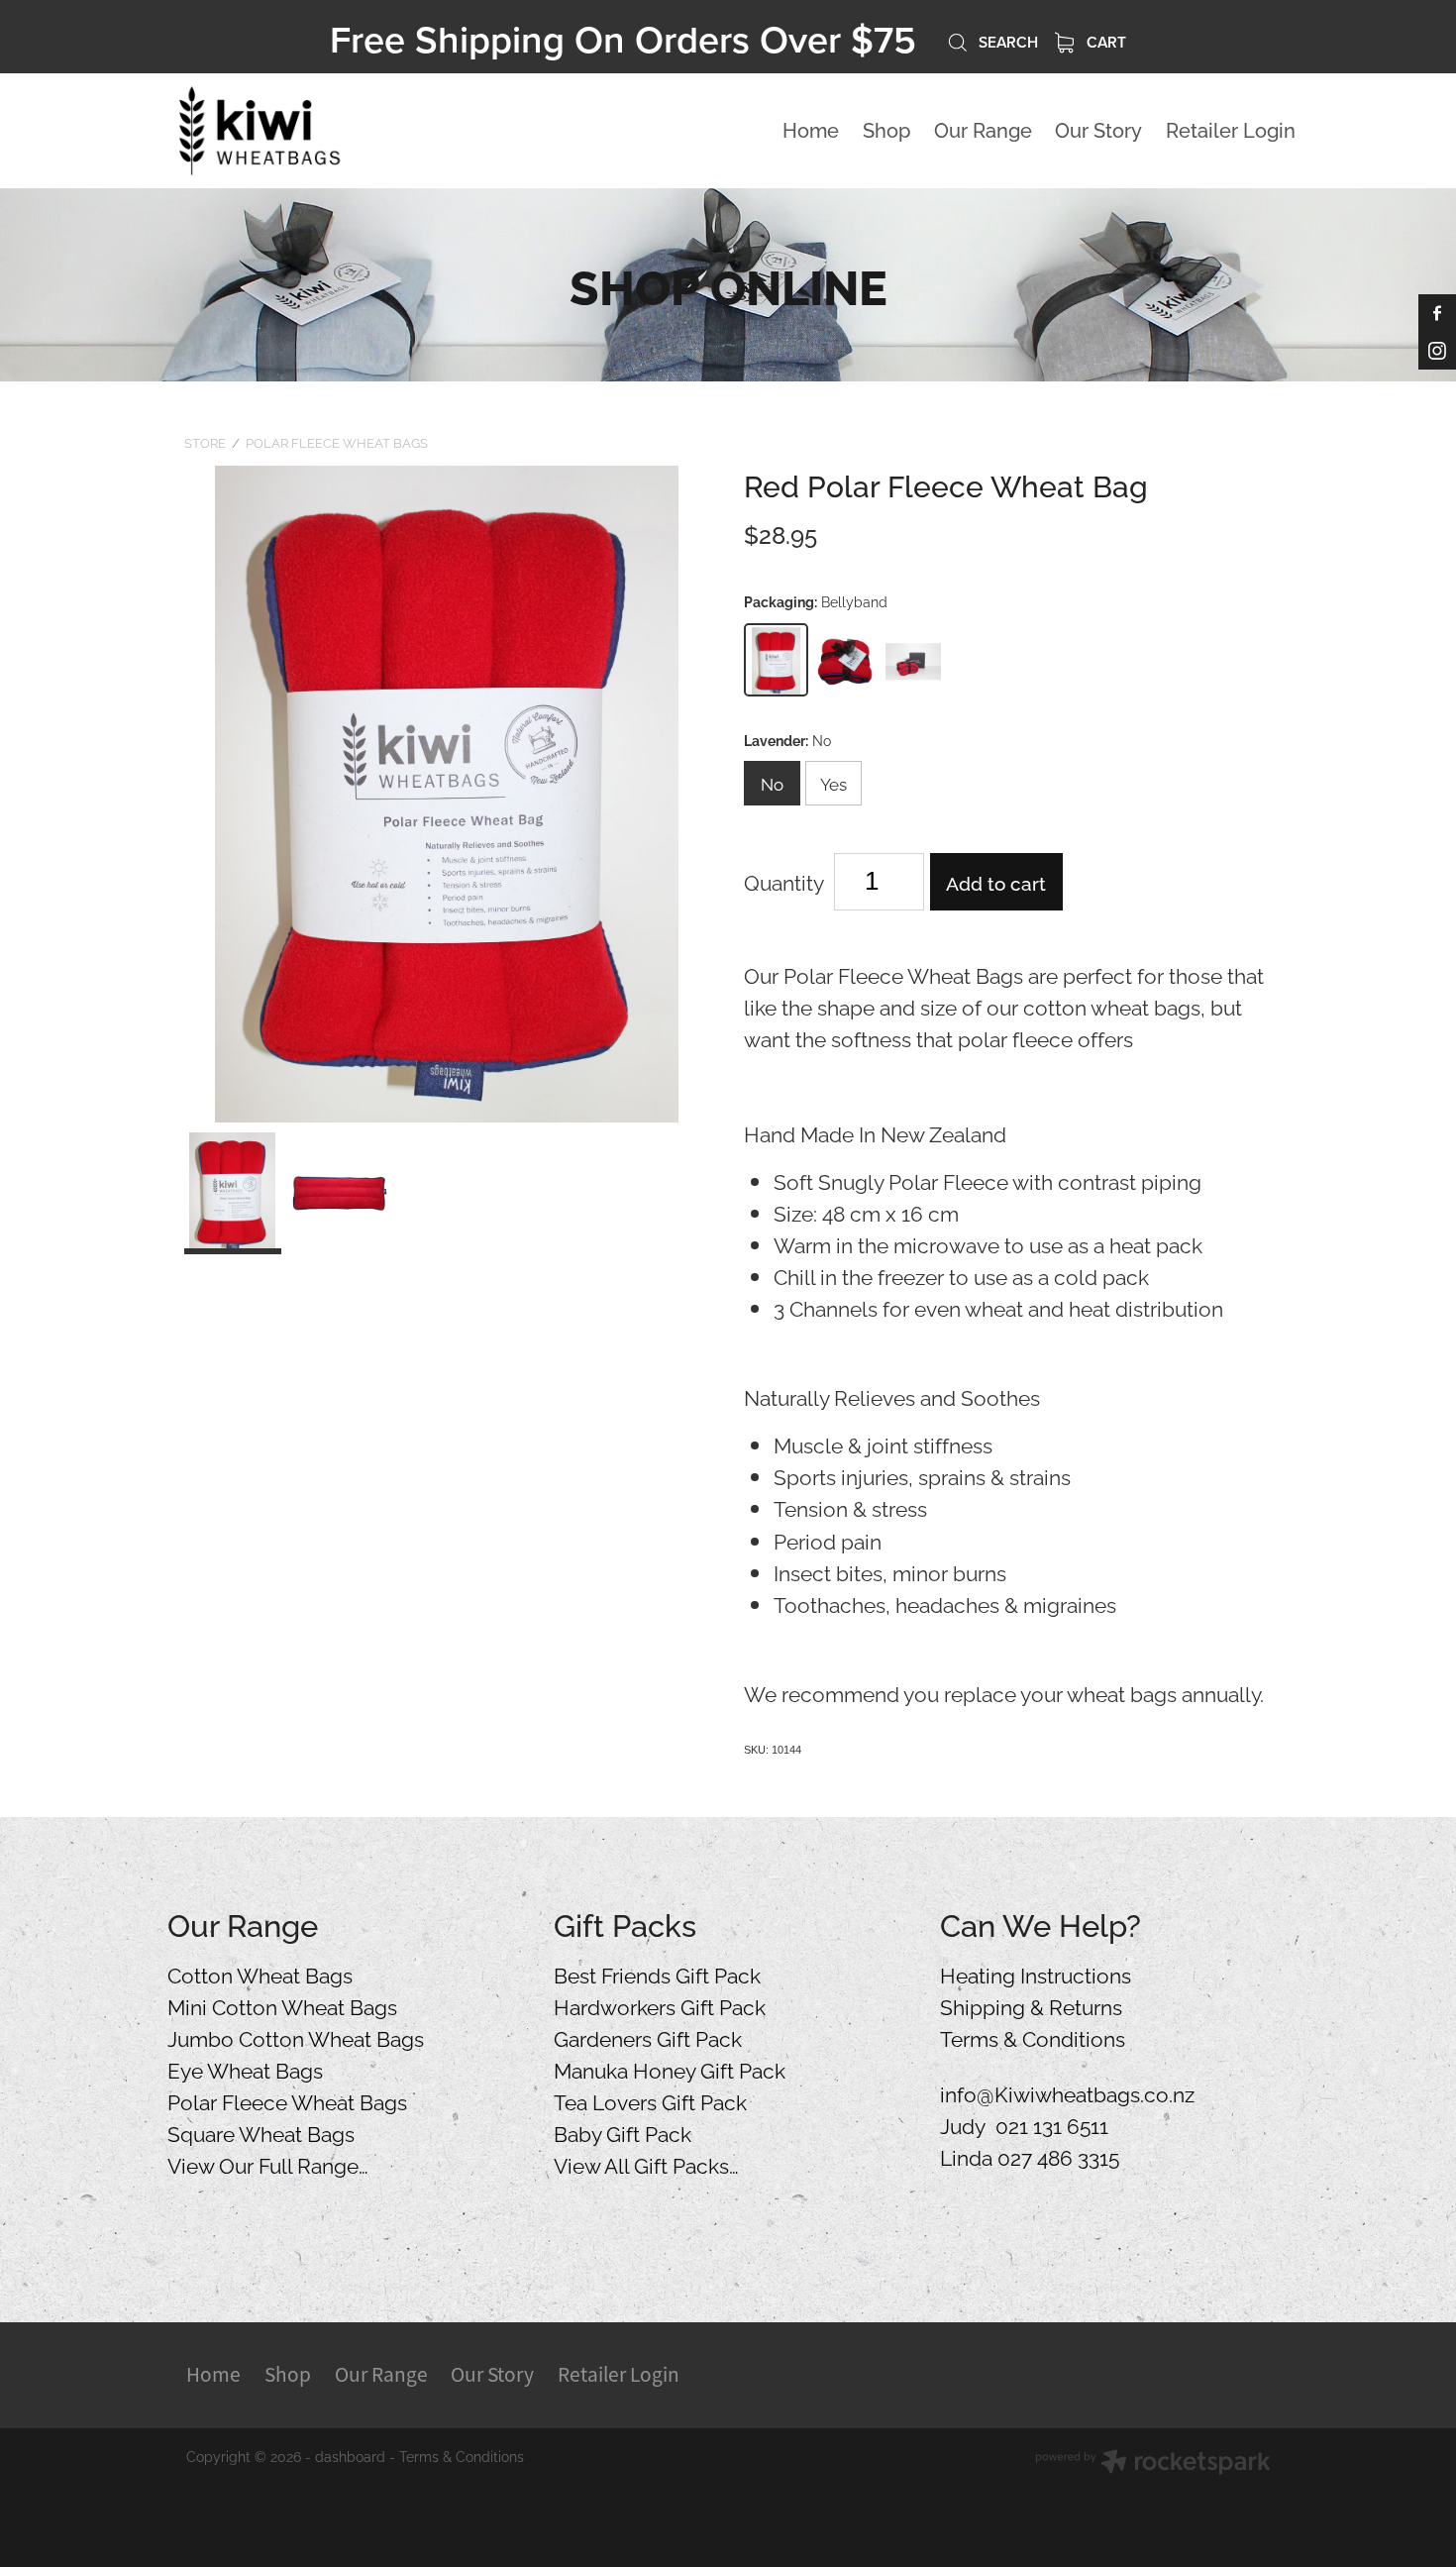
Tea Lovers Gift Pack (650, 2100)
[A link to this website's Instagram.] (1437, 351)
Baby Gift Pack (623, 2132)
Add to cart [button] (996, 882)
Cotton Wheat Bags (260, 1974)
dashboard (350, 2456)
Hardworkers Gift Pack (660, 2005)
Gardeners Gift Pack (648, 2037)
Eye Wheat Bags (245, 2069)
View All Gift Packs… (646, 2164)
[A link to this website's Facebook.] (1437, 313)
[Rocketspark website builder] (1153, 2463)
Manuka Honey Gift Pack (670, 2069)
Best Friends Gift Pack (657, 1974)
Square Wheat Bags (261, 2132)
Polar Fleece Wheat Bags (337, 442)
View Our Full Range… (268, 2164)
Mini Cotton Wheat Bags (282, 2005)
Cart (1104, 42)
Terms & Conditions (1033, 2037)
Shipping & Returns (1031, 2005)
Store (205, 442)
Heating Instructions (1036, 1974)
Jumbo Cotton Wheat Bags (296, 2037)
